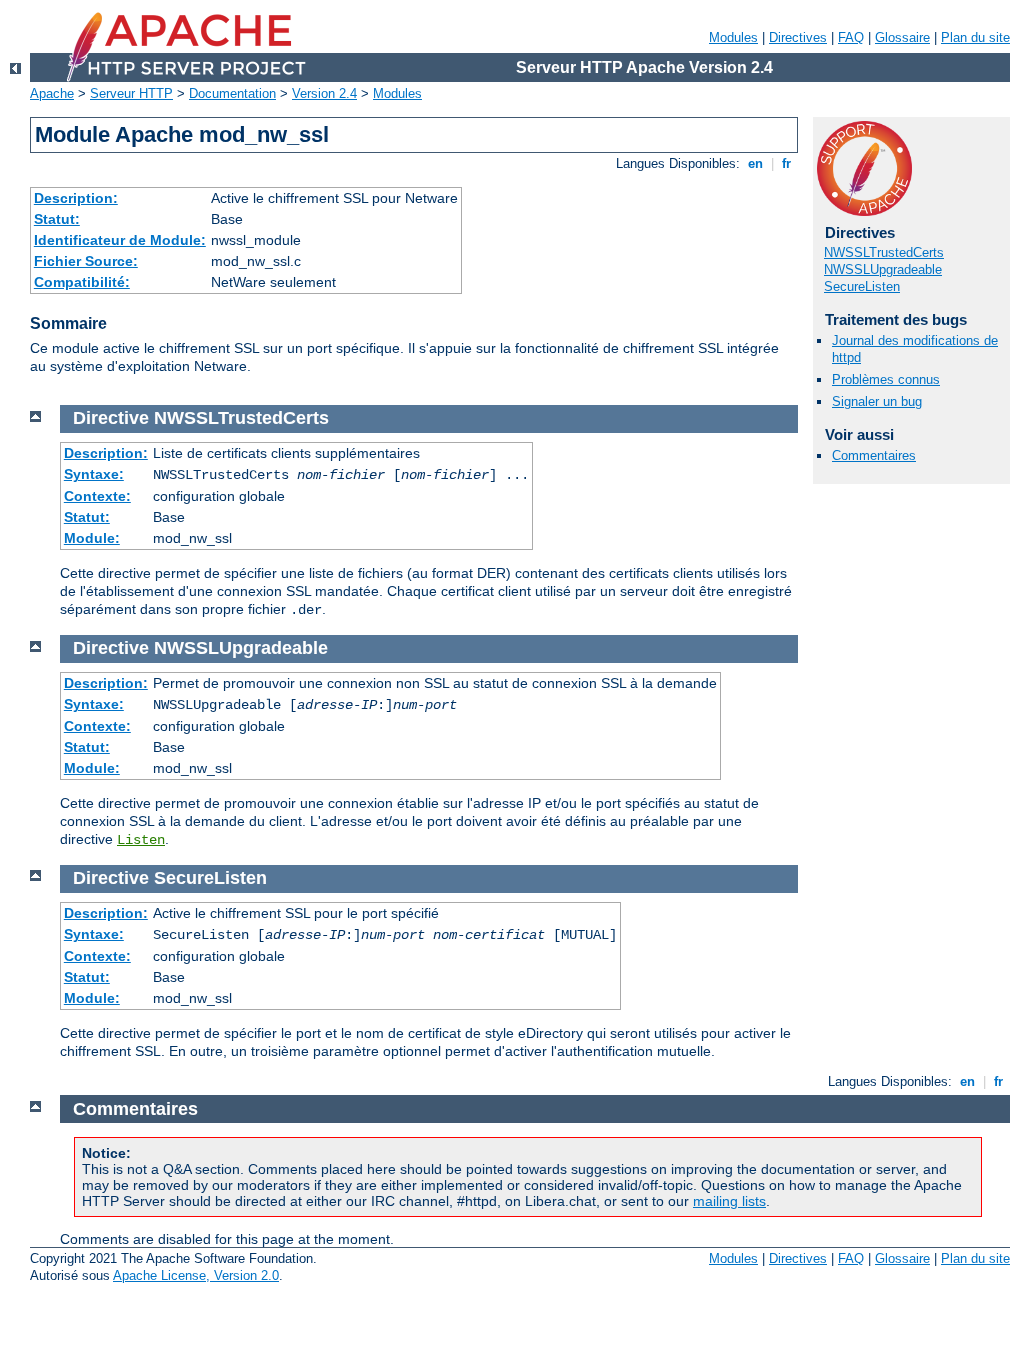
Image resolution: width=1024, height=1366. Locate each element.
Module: (92, 538)
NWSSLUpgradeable (883, 269)
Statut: (57, 219)
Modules (733, 37)
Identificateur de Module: (120, 240)
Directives (798, 37)
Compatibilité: (82, 282)
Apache (52, 93)
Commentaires (874, 455)
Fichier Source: (86, 261)
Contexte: (97, 496)
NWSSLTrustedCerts (884, 252)
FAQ (851, 37)
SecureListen (862, 286)
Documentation (232, 93)
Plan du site (975, 37)
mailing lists (729, 1201)
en (755, 163)
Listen (141, 840)
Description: (76, 198)
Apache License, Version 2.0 (196, 1275)
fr (786, 163)
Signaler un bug (877, 401)
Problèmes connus (886, 379)
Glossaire (902, 37)
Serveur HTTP (131, 93)
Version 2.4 (324, 93)
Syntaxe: (94, 474)
